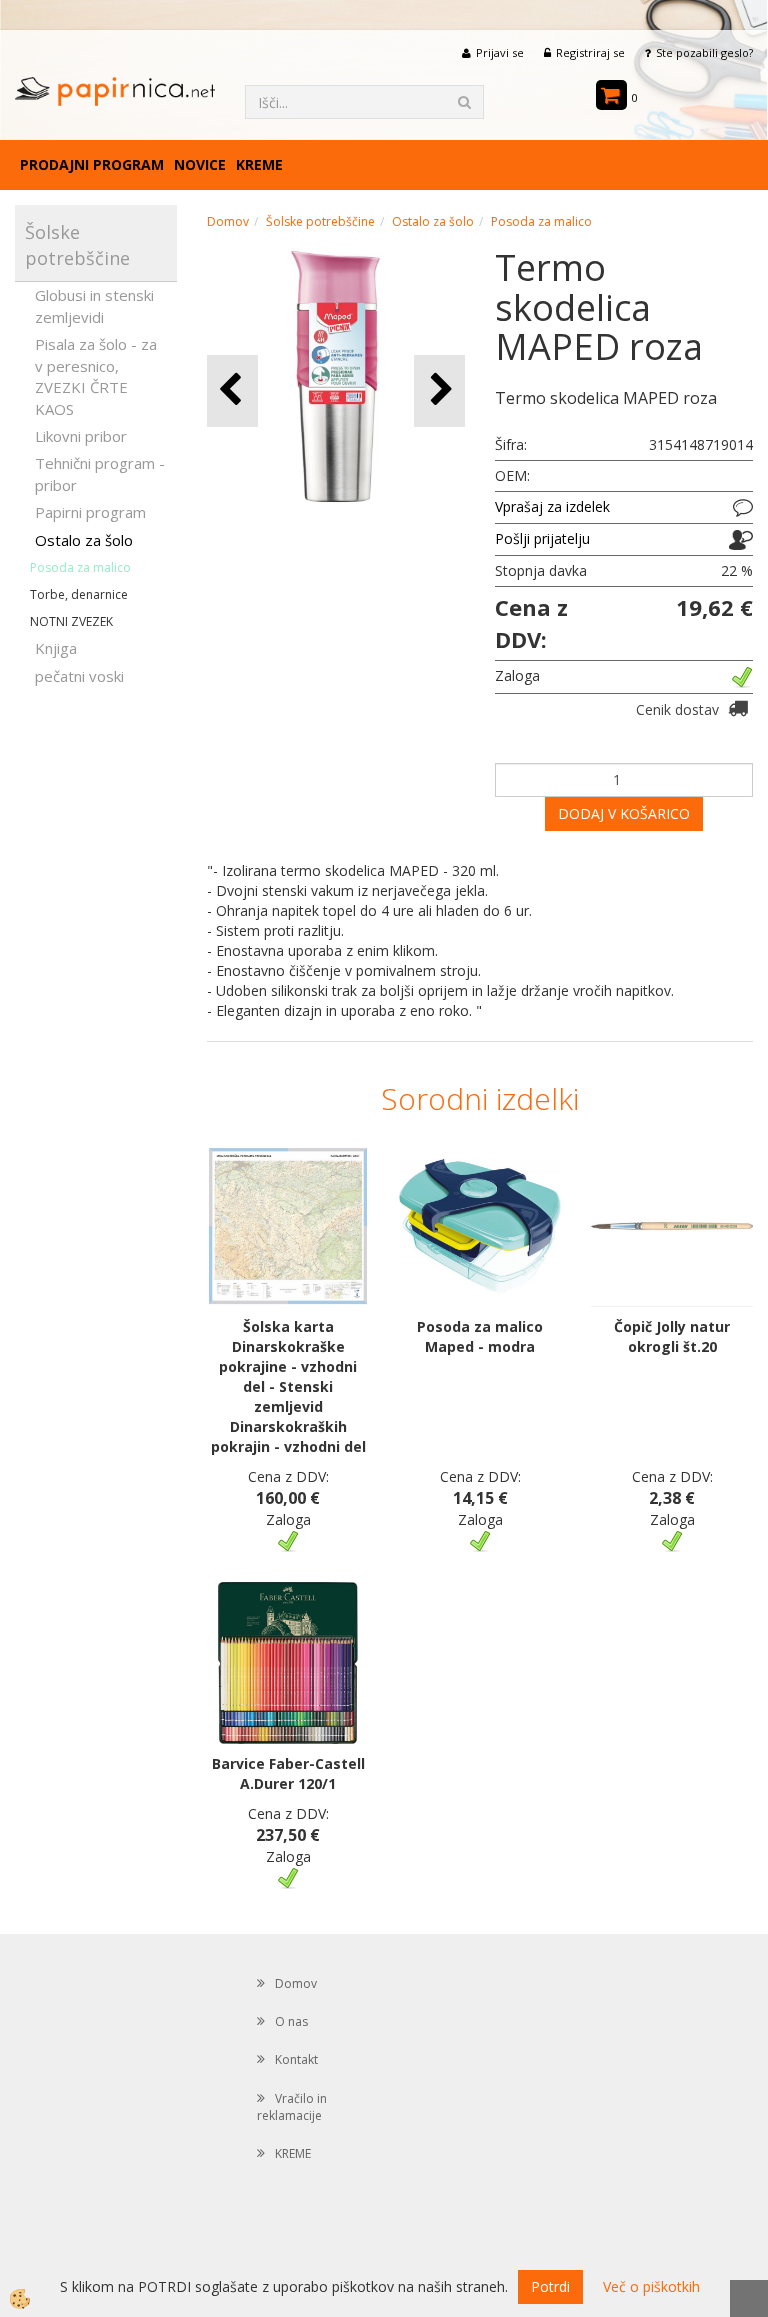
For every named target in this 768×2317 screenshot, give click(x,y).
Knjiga (56, 648)
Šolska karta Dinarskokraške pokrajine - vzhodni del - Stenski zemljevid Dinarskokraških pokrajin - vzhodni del (288, 1386)
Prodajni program (92, 164)
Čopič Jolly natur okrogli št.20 (672, 1336)
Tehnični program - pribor (100, 473)
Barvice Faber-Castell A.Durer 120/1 (288, 1773)
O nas (291, 2021)
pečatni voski (79, 676)
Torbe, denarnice (79, 594)
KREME (259, 164)
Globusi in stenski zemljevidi (94, 305)
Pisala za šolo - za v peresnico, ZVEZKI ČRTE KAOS (96, 376)
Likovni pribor (81, 436)
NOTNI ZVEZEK (71, 621)
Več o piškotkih (651, 2286)
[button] (439, 390)
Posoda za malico (80, 567)
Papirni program (90, 512)
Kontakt (296, 2059)
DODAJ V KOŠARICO (624, 813)
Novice (200, 164)
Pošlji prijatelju (542, 538)
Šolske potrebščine (320, 221)
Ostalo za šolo (84, 540)
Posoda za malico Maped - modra (480, 1336)
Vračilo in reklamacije (292, 2107)
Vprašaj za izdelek (552, 506)
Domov (228, 221)
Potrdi (550, 2286)
